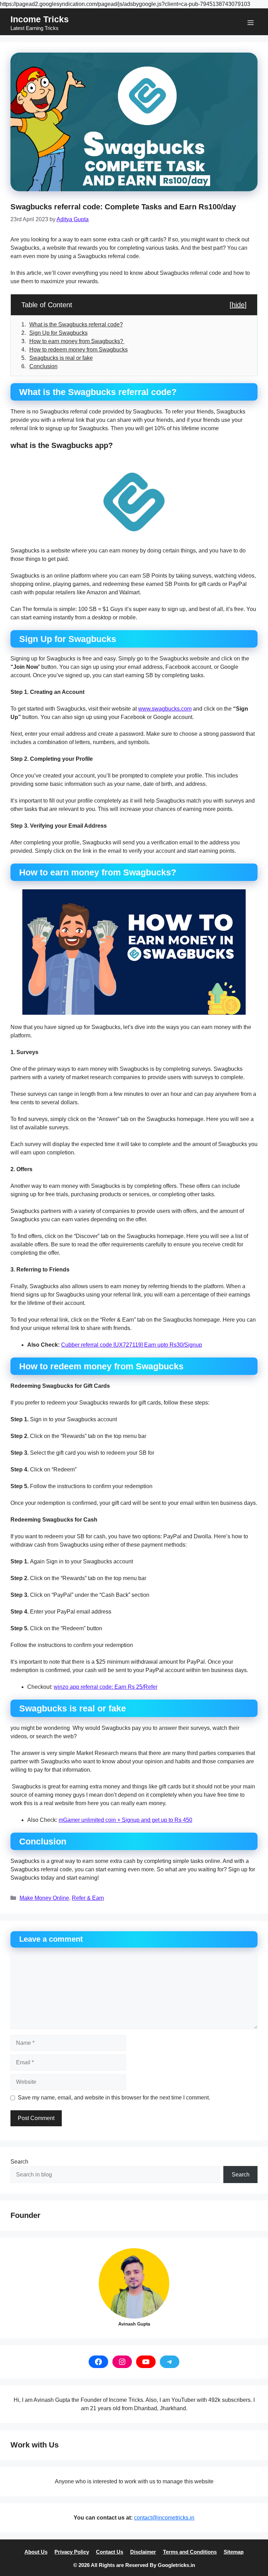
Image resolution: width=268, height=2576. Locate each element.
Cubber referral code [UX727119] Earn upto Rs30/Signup (132, 1345)
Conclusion (43, 366)
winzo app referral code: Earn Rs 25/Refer (106, 1687)
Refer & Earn (88, 1898)
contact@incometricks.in (164, 2518)
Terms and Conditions (190, 2552)
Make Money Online (44, 1898)
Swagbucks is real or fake (61, 358)
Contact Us (110, 2552)
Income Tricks (40, 19)
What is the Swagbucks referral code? (76, 324)
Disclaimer (143, 2552)
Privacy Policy (72, 2552)
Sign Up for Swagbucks (58, 333)
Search (19, 2162)
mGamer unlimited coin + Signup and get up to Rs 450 (125, 1820)
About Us (36, 2552)
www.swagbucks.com (165, 709)
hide (238, 305)
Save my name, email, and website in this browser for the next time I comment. (114, 2098)
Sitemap (234, 2552)
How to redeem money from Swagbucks (79, 350)
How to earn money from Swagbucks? (77, 341)
